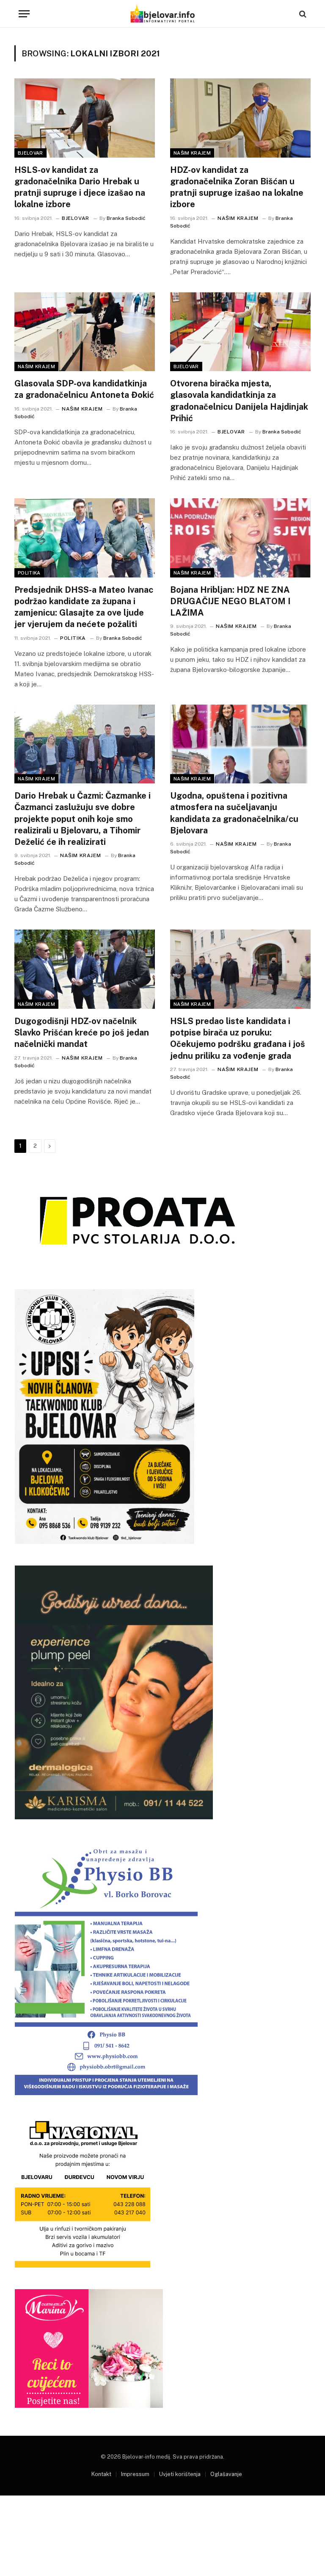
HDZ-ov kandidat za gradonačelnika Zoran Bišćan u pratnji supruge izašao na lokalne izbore (237, 187)
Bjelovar (30, 153)
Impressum (135, 2474)
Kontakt (101, 2474)
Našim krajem (192, 153)
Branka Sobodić (126, 218)
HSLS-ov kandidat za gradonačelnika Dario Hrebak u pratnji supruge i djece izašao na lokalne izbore (80, 187)
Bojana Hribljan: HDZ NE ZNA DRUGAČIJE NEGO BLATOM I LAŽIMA (230, 601)
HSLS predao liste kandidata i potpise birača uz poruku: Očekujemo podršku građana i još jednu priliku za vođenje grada (238, 1038)
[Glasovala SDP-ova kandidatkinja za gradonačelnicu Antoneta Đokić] (85, 332)
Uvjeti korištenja (180, 2474)
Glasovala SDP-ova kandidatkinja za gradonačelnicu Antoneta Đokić (84, 389)
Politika (29, 573)
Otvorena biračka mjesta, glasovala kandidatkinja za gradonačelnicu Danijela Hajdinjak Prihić (239, 401)
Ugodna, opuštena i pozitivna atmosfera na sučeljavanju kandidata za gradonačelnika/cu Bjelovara (234, 813)
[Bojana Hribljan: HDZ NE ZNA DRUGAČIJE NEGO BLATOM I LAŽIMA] (240, 538)
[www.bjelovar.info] (162, 14)
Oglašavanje (226, 2474)
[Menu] (24, 14)
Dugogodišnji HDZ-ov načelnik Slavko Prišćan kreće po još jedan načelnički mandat (82, 1033)
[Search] (302, 14)
